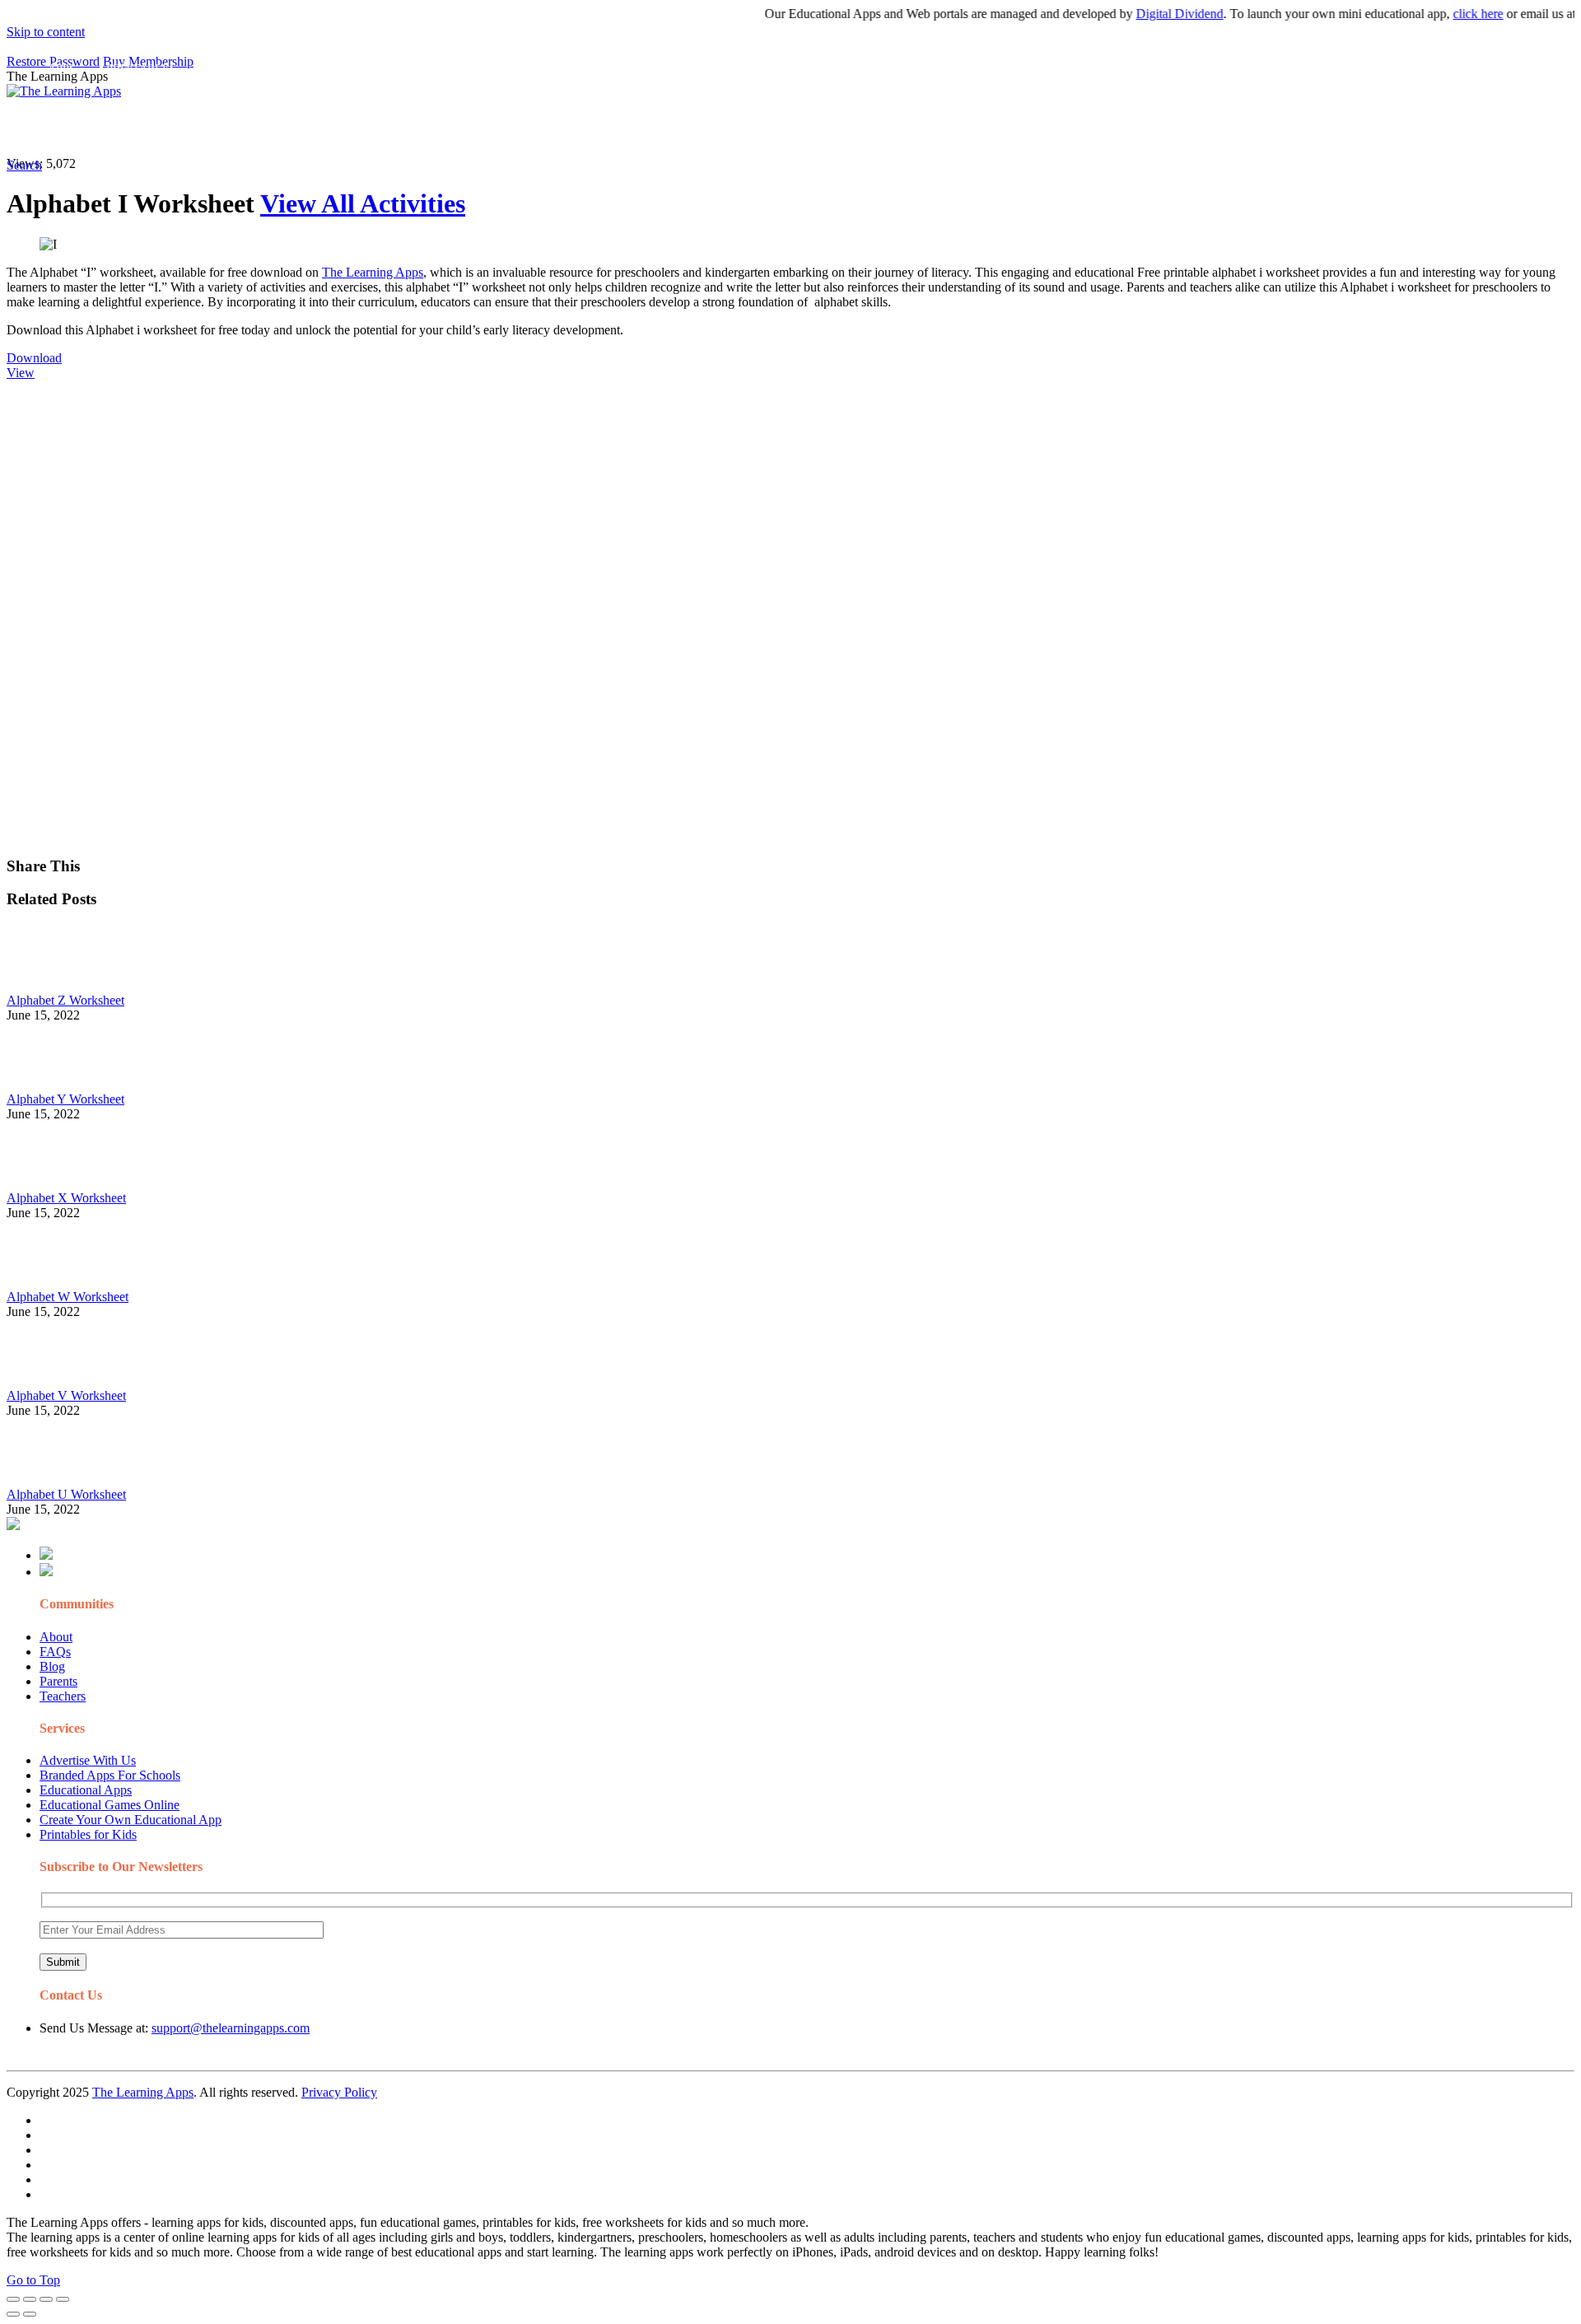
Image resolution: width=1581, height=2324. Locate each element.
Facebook (781, 128)
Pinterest (554, 128)
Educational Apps (86, 1790)
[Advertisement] (501, 496)
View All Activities (363, 203)
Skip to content (46, 32)
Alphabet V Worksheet (66, 1395)
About (56, 1637)
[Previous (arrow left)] (13, 2314)
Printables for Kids (88, 1834)
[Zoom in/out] (63, 2299)
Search (835, 128)
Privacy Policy (339, 2092)
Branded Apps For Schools (110, 1775)
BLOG (427, 128)
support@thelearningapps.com (231, 2028)
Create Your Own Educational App (131, 1820)
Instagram (613, 128)
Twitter (725, 128)
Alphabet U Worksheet (66, 1494)
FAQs (55, 1652)
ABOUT (361, 128)
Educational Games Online (110, 1805)
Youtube (672, 128)
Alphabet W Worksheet (68, 1297)
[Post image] (52, 985)
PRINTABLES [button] (141, 128)
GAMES (227, 128)
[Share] (30, 2299)
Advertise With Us (88, 1760)
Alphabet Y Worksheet (65, 1099)
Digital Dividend (1147, 14)
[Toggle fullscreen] (46, 2299)
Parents (58, 1681)
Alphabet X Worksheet (66, 1198)
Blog (52, 1666)
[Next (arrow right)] (30, 2314)
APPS (62, 128)
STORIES (301, 128)
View (21, 373)
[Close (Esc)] (13, 2299)
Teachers (63, 1696)
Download (34, 358)
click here (1446, 14)
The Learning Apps (373, 272)
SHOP (488, 128)
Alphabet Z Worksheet (65, 1000)
